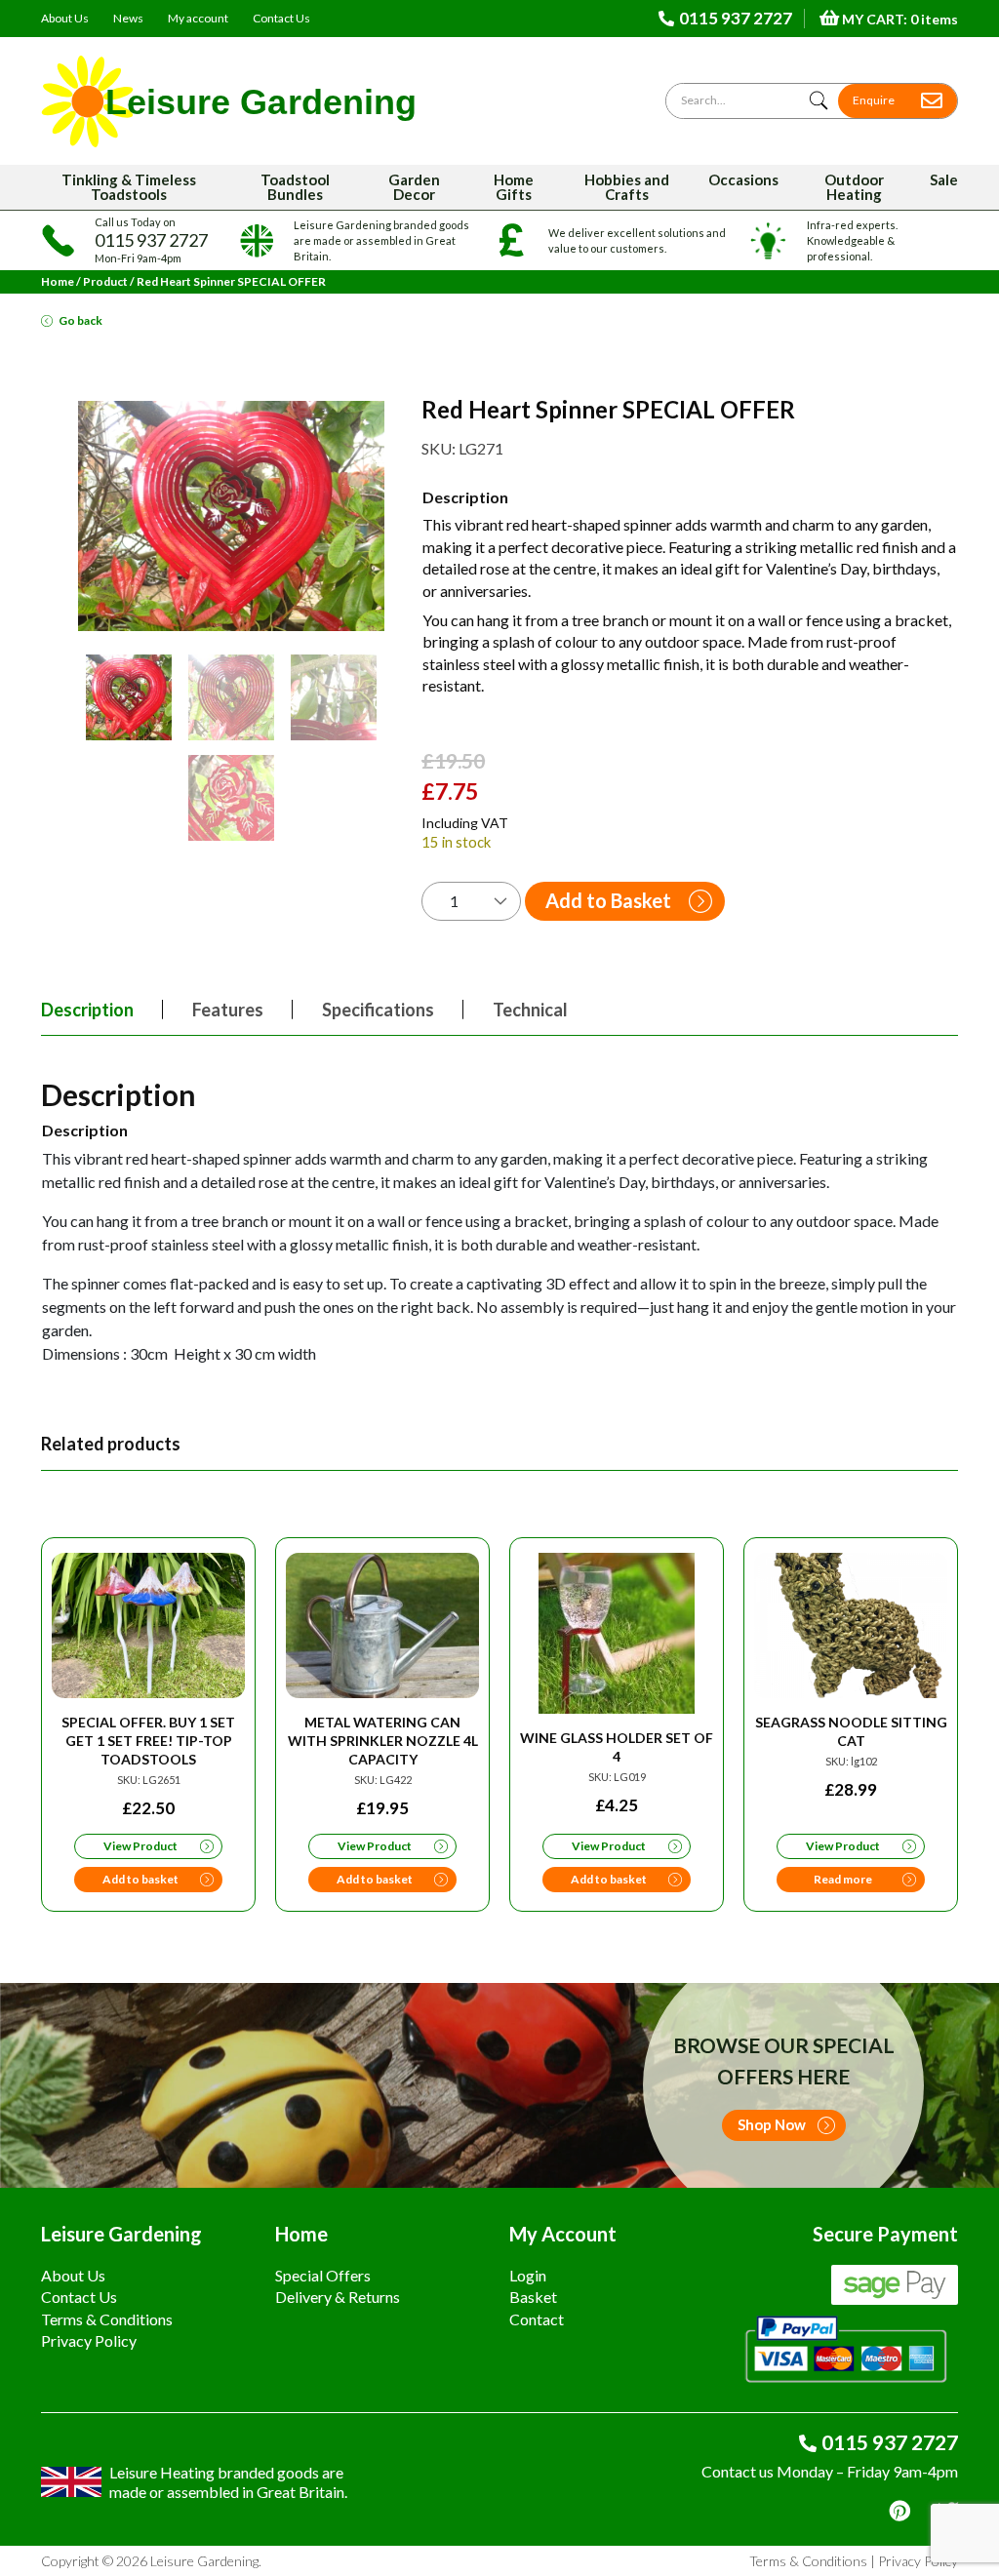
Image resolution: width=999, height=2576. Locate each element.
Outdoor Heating (854, 187)
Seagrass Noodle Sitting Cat (851, 1731)
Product (105, 281)
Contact (537, 2319)
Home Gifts (514, 187)
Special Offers (323, 2275)
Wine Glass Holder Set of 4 (617, 1747)
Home (58, 281)
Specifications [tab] (378, 1010)
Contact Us (281, 18)
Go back (80, 320)
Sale (944, 179)
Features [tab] (228, 1010)
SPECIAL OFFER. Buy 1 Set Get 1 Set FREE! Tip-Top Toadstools (148, 1741)
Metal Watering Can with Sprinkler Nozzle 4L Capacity (383, 1741)
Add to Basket (608, 900)
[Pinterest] (899, 2511)
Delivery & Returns (338, 2297)
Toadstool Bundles (295, 187)
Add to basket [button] (140, 1879)
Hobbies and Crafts (627, 187)
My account (198, 18)
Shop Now (772, 2124)
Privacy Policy (89, 2340)
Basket (533, 2297)
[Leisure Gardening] (229, 101)
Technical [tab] (530, 1010)
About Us (65, 18)
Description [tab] (87, 1010)
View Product (140, 1846)
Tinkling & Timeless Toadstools (129, 187)
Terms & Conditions (107, 2319)
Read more (843, 1879)
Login (528, 2275)
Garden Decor (414, 187)
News (128, 18)
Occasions (743, 179)
